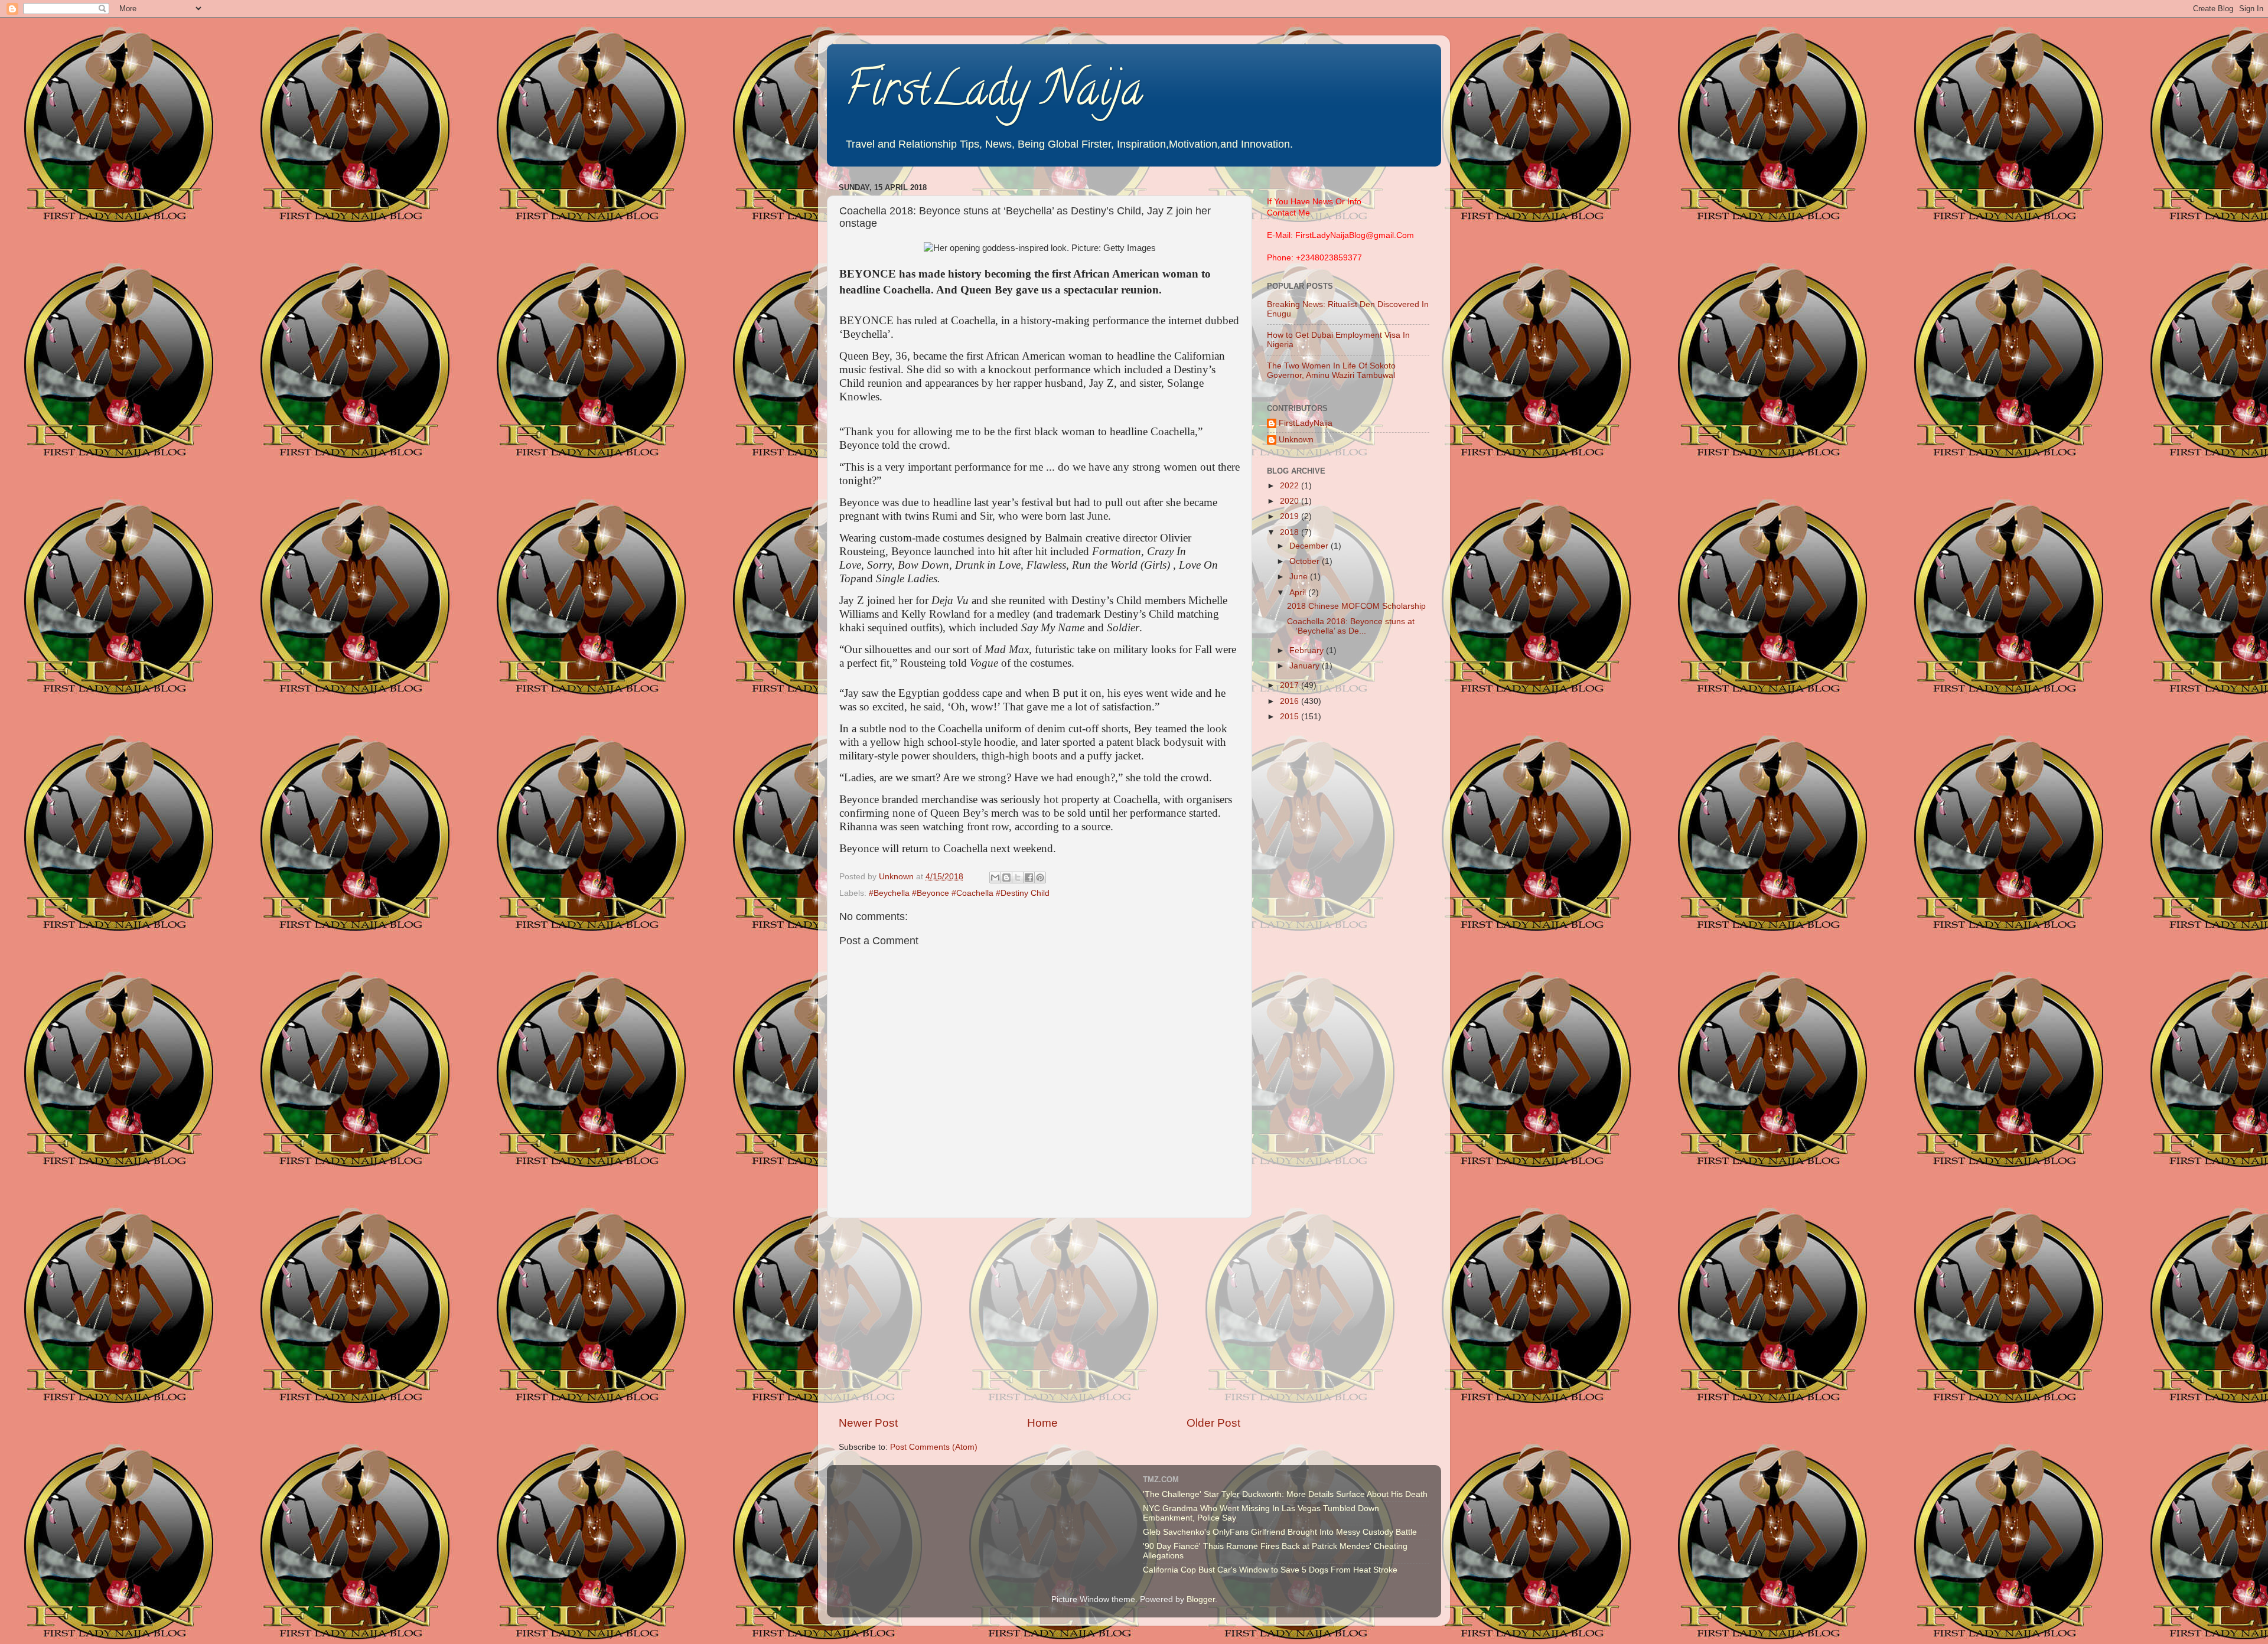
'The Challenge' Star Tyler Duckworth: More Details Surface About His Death (1285, 1494)
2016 (1291, 701)
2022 (1291, 486)
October (1306, 561)
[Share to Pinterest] (1040, 878)
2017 (1291, 685)
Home (1042, 1423)
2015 (1291, 717)
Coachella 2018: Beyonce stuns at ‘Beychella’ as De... (1351, 626)
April (1299, 593)
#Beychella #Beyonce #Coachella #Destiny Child (959, 893)
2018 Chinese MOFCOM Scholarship (1356, 606)
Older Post (1213, 1423)
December (1310, 546)
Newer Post (868, 1423)
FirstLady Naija (994, 94)
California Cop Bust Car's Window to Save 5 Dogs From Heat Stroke (1270, 1570)
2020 (1291, 501)
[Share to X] (1018, 878)
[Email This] (995, 878)
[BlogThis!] (1006, 878)
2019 (1291, 516)
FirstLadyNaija (1306, 423)
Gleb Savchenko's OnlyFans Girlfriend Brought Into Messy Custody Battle (1280, 1532)
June (1300, 577)
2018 (1291, 532)
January (1306, 666)
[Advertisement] (1039, 1317)
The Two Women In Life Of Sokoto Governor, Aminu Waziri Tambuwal (1331, 371)
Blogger (1201, 1599)
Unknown (1296, 440)
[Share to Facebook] (1029, 878)
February (1308, 650)
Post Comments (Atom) (934, 1447)
